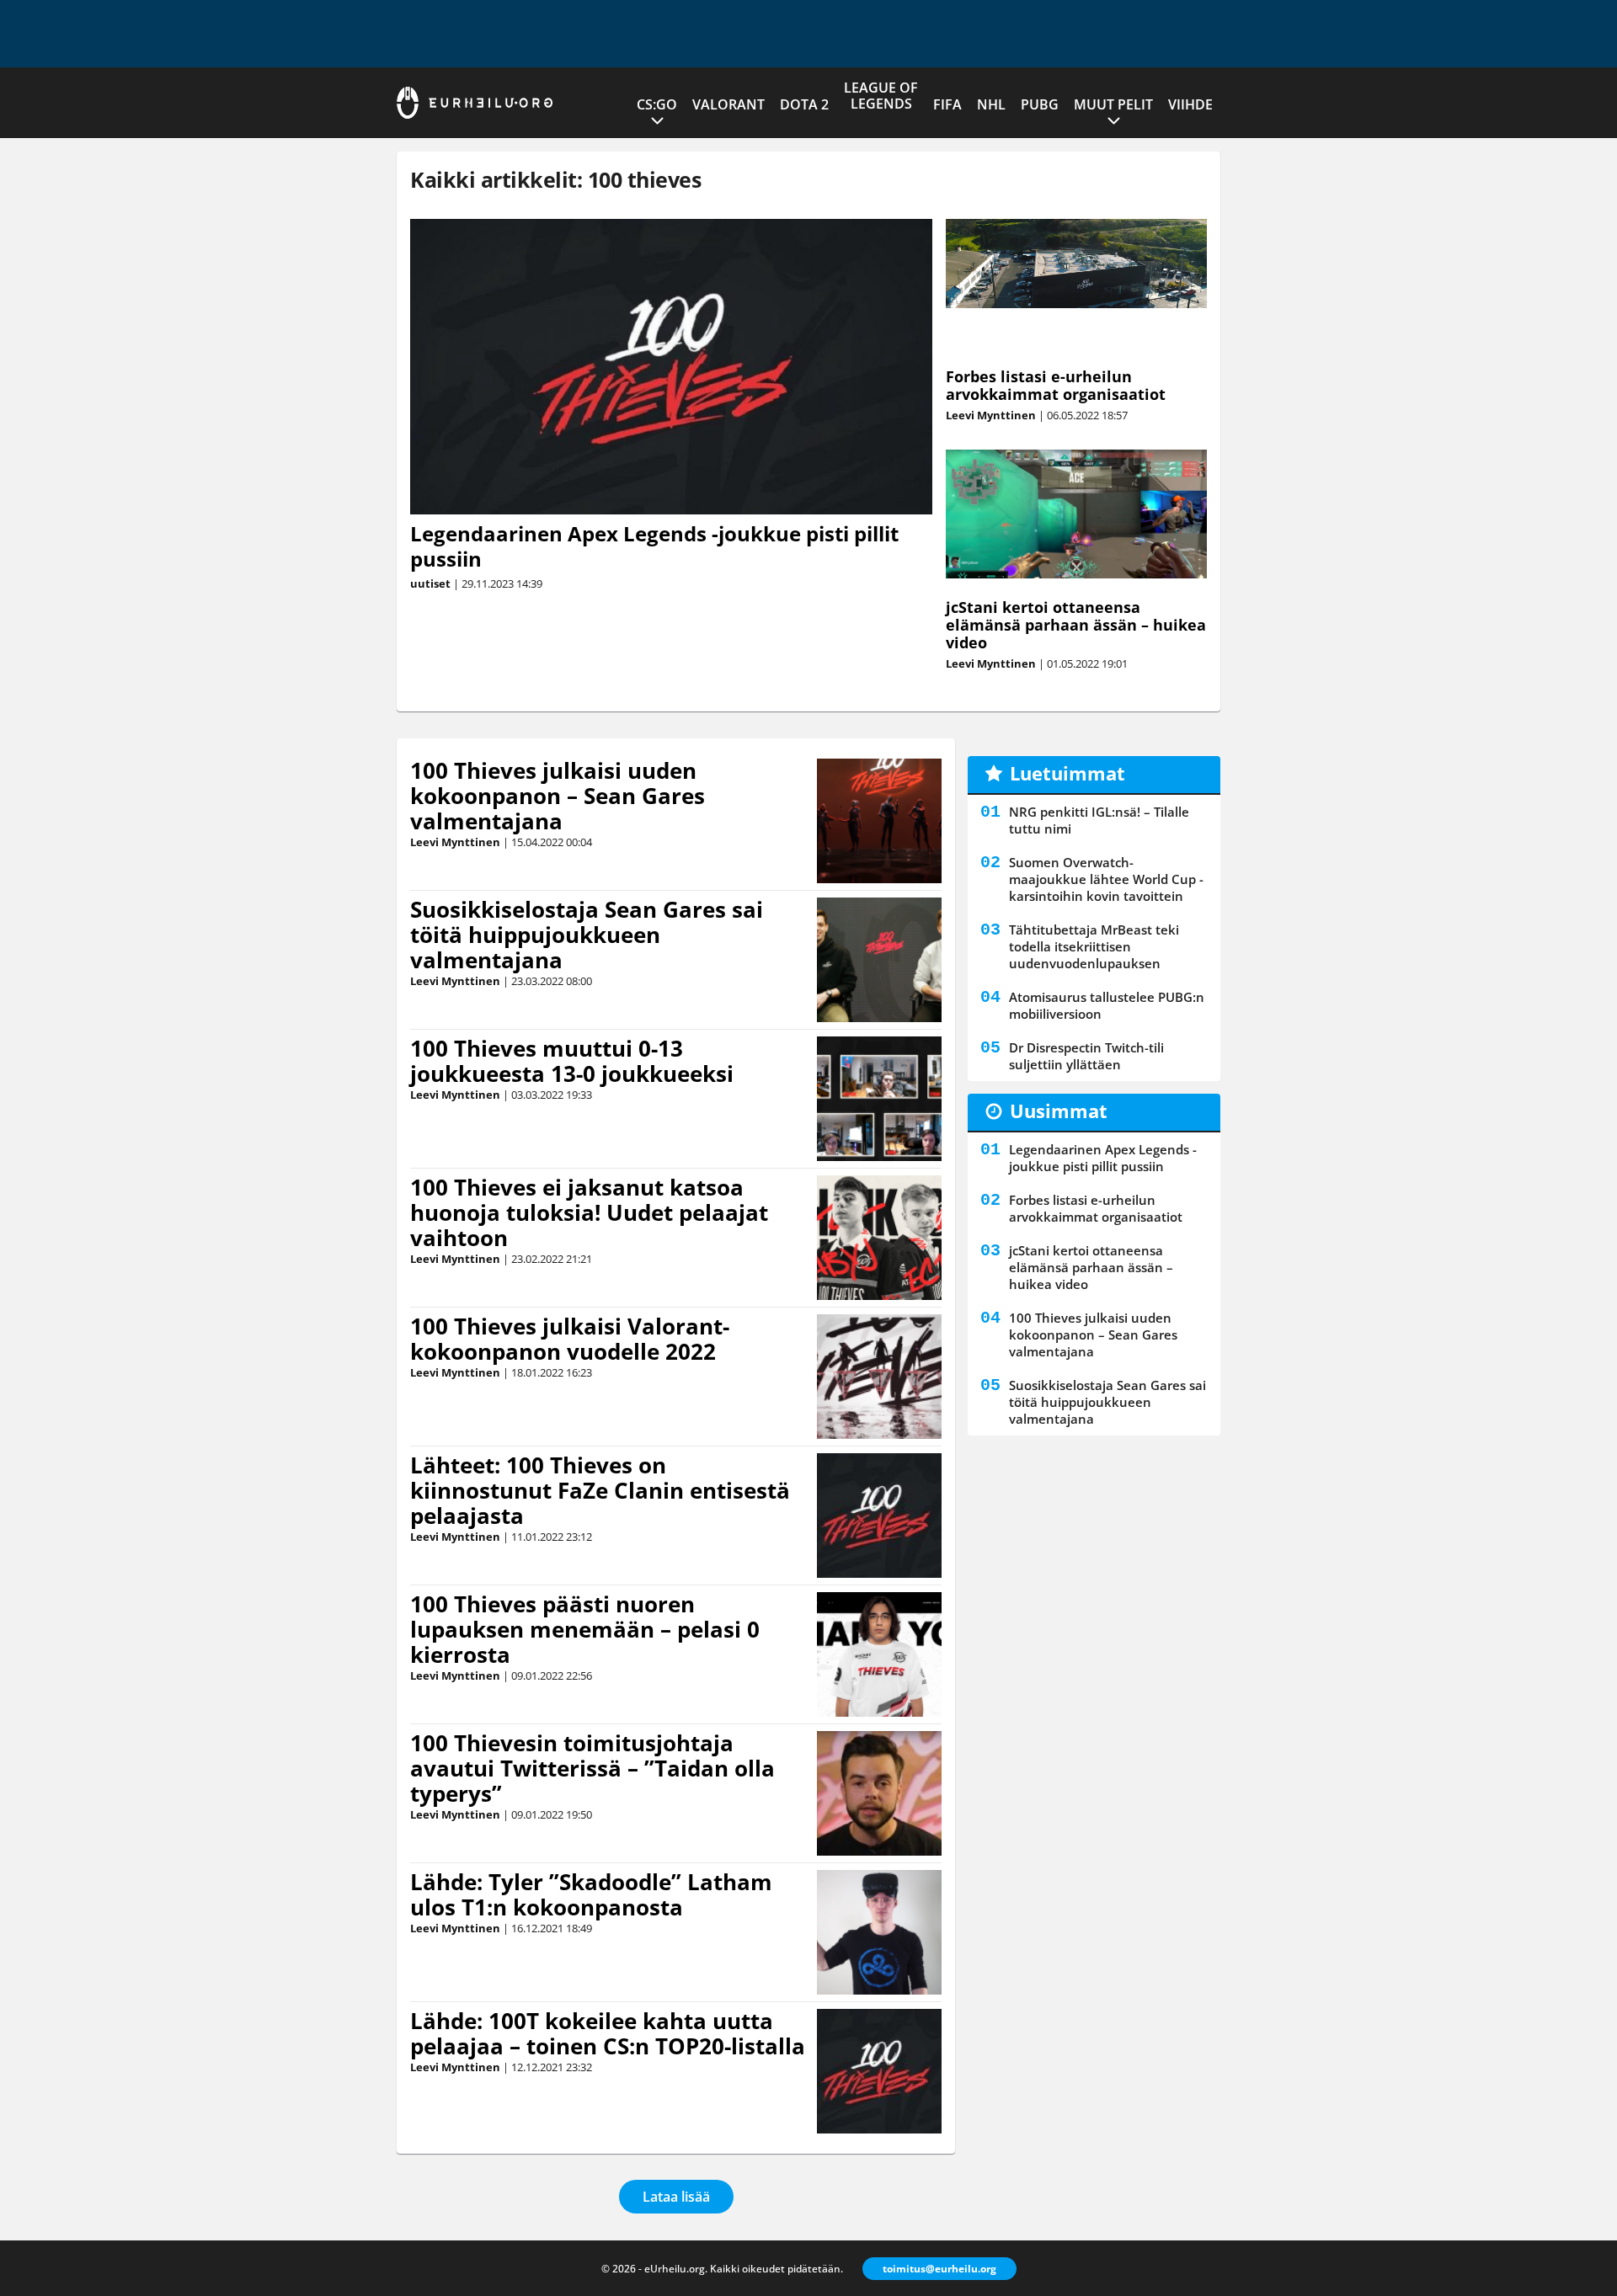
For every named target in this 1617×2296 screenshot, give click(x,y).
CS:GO (657, 104)
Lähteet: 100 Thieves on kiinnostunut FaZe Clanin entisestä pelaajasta (600, 1490)
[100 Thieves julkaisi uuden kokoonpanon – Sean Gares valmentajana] (879, 821)
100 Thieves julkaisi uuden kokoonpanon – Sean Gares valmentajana (558, 796)
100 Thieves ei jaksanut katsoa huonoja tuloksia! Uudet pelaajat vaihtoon (589, 1212)
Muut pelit (1113, 104)
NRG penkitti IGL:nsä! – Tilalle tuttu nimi (1099, 820)
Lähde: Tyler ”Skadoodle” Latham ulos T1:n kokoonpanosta (591, 1894)
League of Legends (881, 96)
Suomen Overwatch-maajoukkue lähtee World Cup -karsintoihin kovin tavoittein (1106, 879)
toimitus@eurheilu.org (939, 2269)
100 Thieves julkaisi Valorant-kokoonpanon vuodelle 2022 (570, 1339)
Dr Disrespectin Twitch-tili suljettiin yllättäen (1086, 1056)
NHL (991, 104)
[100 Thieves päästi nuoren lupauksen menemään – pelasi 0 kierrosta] (880, 1654)
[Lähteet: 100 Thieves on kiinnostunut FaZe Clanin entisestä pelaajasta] (879, 1516)
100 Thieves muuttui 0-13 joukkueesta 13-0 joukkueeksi (572, 1061)
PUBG (1040, 104)
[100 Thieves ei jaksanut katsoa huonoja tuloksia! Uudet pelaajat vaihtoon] (880, 1238)
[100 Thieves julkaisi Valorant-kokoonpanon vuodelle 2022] (880, 1377)
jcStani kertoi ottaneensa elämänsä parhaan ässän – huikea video (1076, 625)
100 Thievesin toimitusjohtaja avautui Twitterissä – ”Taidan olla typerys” (592, 1768)
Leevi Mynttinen (991, 415)
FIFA (947, 104)
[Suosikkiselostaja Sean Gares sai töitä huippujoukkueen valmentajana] (879, 960)
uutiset (430, 583)
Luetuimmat (1067, 773)
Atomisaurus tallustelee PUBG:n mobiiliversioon (1107, 1005)
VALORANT (728, 104)
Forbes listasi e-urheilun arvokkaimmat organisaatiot (1056, 385)
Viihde (1190, 104)
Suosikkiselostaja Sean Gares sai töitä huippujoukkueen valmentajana (587, 935)
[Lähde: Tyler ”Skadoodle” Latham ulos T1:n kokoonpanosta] (880, 1932)
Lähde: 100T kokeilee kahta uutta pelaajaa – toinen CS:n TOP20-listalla (608, 2033)
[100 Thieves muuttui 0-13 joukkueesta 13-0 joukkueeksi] (879, 1099)
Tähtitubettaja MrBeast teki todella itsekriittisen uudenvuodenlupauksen (1094, 946)
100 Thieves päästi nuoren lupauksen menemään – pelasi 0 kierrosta (585, 1629)
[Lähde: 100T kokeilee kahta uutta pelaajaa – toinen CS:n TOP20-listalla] (879, 2071)
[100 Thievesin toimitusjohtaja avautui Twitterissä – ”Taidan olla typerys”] (879, 1793)
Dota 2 (804, 104)
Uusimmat (1059, 1111)
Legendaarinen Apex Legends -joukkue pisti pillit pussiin (654, 546)
